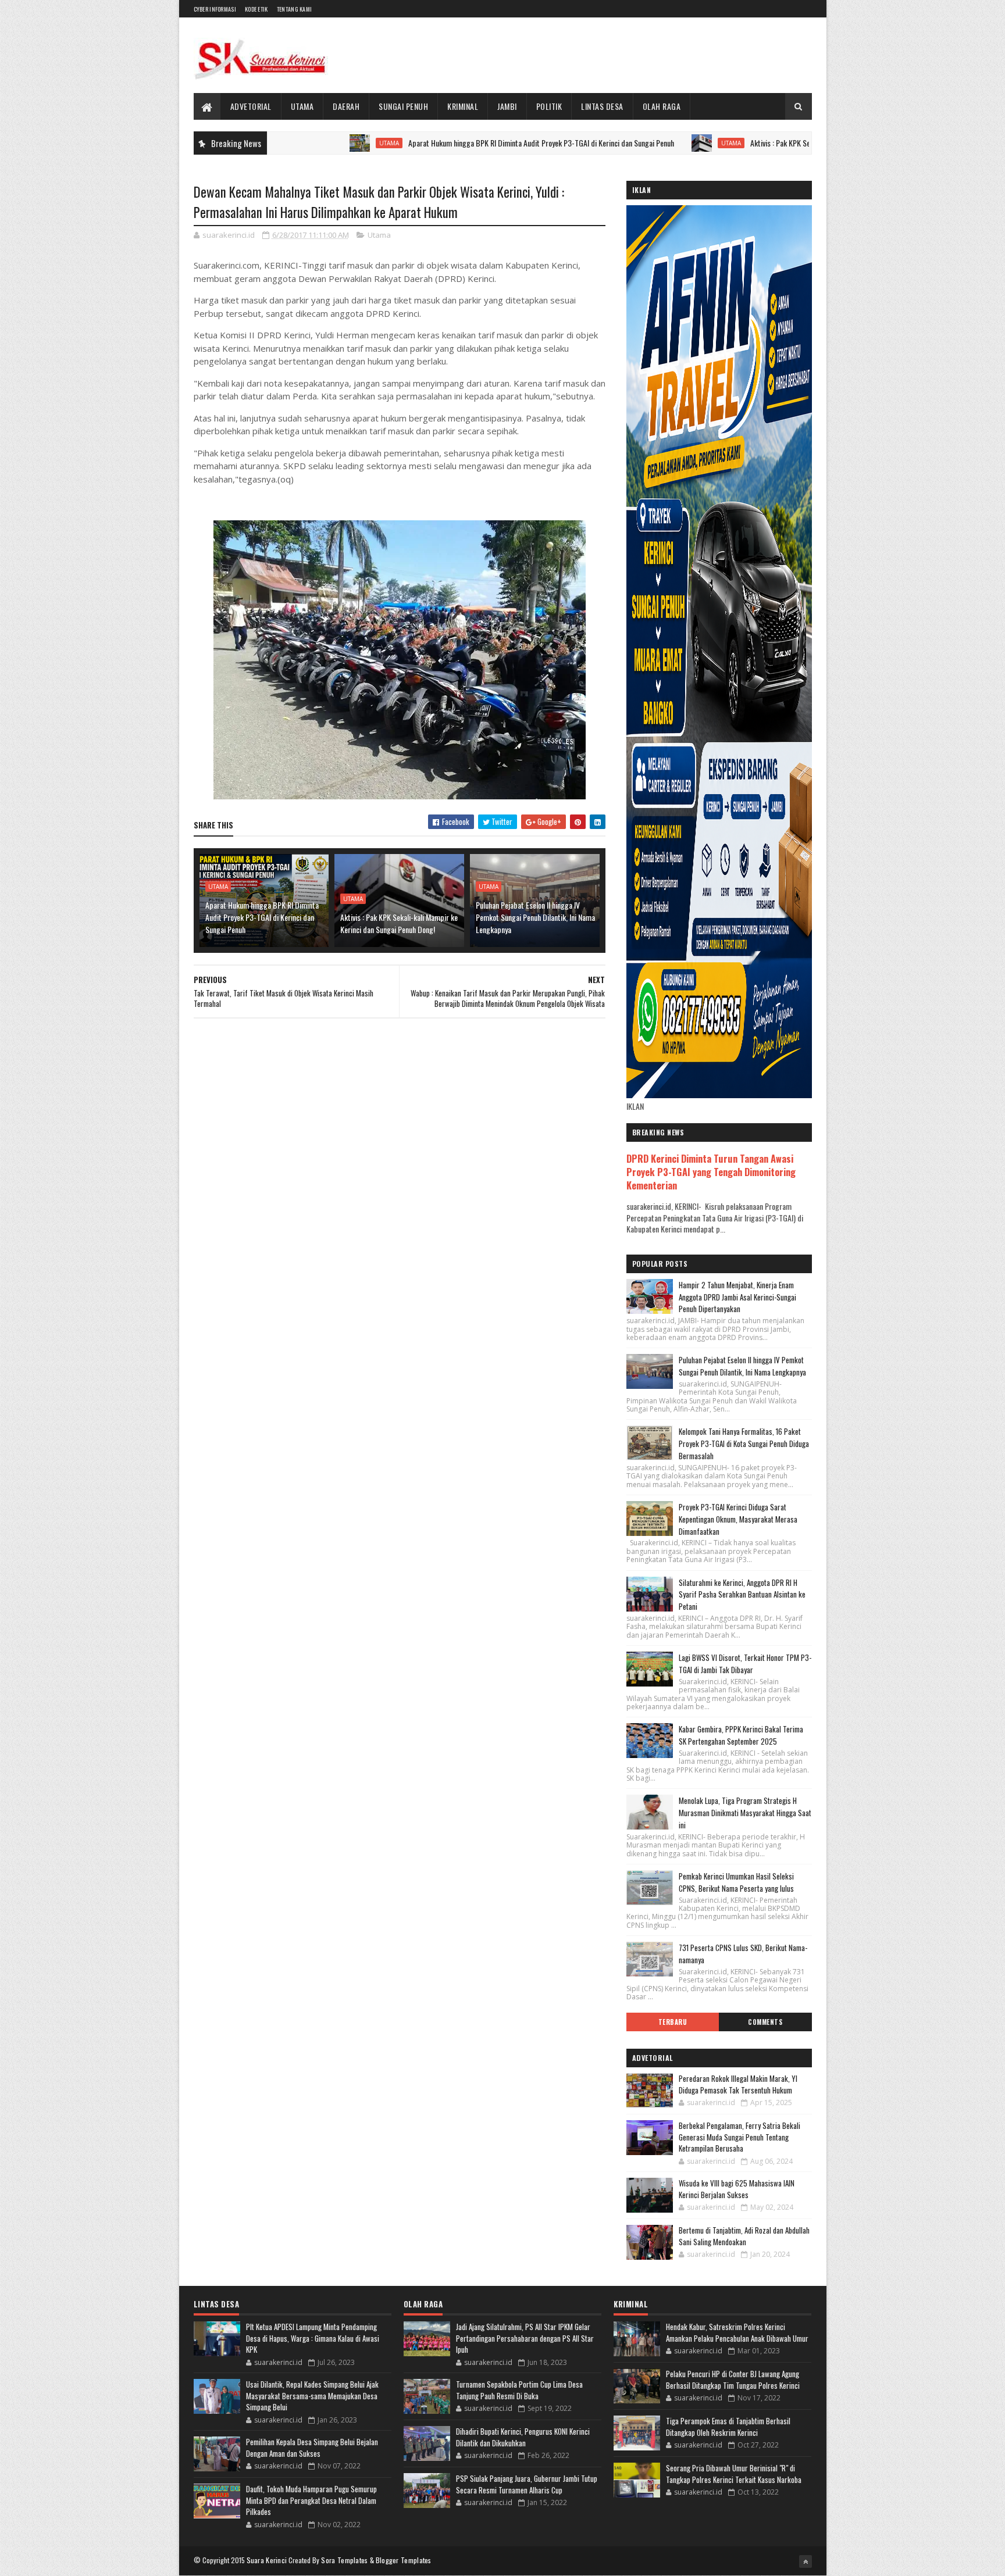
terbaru (673, 2022)
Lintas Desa (602, 106)
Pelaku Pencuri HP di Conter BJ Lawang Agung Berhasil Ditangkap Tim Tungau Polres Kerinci (733, 2380)
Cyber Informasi (215, 9)
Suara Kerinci (267, 2560)
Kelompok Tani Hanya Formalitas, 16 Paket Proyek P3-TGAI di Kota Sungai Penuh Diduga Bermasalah (744, 1444)
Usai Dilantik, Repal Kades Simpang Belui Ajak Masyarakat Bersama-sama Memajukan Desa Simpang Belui (312, 2395)
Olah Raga (662, 106)
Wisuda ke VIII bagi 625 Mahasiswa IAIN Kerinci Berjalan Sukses (737, 2189)
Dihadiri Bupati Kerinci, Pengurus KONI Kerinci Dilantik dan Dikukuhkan (523, 2437)
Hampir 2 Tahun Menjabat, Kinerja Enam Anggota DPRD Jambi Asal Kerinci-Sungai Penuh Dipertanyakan (737, 1297)
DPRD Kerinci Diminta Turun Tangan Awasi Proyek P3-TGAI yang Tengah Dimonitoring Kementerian (711, 1172)
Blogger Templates (404, 2560)
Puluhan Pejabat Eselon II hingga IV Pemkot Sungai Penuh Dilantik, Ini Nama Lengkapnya (535, 917)
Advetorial (251, 106)
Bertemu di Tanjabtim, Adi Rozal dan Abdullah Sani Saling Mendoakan (744, 2236)
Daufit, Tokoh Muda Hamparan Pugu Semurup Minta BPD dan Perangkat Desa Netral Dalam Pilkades (311, 2500)
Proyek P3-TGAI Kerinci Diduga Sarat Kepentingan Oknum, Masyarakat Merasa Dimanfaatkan (738, 1519)
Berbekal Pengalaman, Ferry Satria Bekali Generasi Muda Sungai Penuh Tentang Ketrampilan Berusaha (740, 2137)
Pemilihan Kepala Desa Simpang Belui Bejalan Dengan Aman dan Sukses (312, 2448)
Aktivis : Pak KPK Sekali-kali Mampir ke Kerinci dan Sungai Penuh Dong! (777, 143)
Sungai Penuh (403, 106)
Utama (302, 106)
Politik (549, 106)
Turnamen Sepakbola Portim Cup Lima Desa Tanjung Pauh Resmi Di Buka (519, 2390)
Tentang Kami (295, 9)
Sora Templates (344, 2560)
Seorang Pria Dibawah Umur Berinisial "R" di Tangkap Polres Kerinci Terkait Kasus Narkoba (734, 2474)
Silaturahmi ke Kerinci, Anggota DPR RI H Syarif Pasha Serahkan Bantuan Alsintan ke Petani (742, 1595)
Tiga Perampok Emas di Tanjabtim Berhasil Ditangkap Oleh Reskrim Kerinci (728, 2427)
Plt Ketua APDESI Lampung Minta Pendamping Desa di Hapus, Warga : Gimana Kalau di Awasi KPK (313, 2338)
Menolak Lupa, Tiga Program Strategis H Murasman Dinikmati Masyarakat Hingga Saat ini (745, 1813)
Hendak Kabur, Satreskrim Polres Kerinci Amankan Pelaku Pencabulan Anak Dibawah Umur (737, 2332)
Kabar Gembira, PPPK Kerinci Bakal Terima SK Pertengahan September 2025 (741, 1735)
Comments (765, 2022)
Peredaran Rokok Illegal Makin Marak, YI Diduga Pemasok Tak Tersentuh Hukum (738, 2084)
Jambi (507, 106)
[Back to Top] (806, 2561)
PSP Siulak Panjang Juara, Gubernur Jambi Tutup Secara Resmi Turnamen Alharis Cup (527, 2484)
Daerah (346, 106)
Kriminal (463, 106)
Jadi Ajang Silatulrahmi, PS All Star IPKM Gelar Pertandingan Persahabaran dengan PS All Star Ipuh (525, 2338)
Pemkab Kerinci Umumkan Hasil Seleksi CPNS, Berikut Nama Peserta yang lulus (736, 1882)
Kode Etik (256, 9)
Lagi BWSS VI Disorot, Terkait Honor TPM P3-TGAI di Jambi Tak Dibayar (745, 1664)
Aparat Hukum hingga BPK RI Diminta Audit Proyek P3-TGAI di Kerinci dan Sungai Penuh (461, 143)
